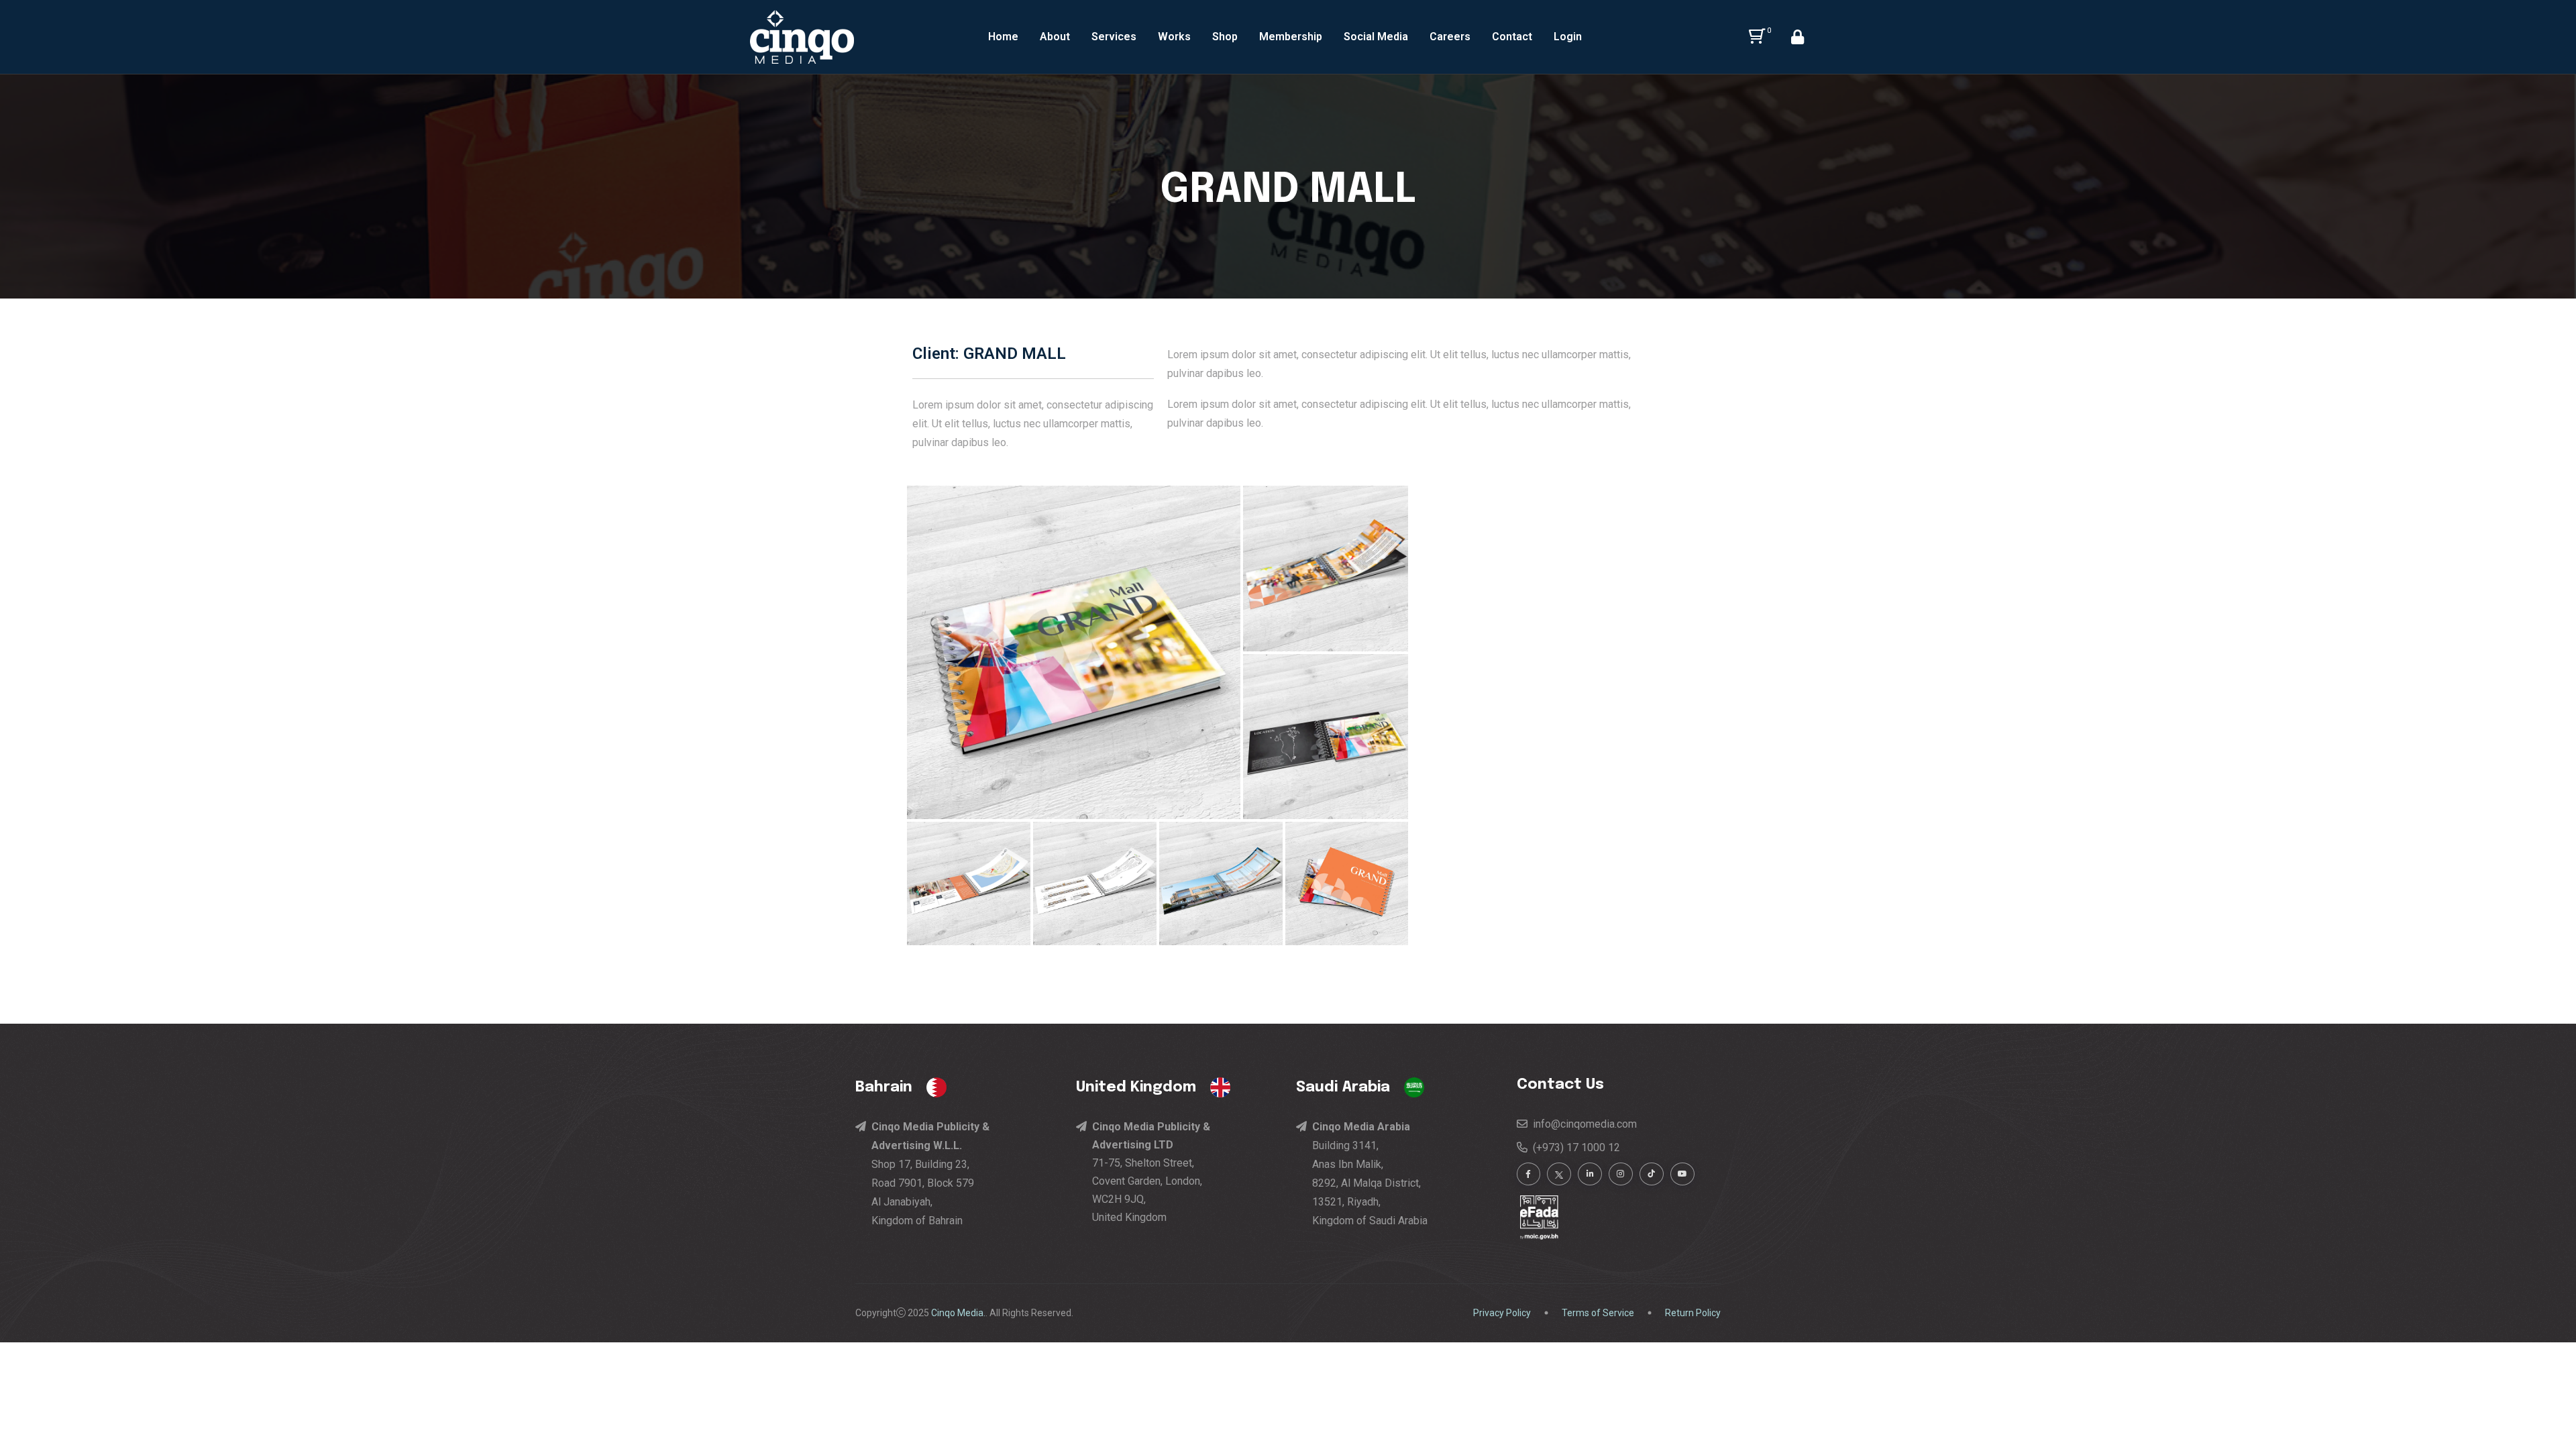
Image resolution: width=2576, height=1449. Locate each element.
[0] (1755, 37)
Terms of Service (1598, 1313)
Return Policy (1693, 1313)
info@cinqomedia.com (1582, 1124)
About (1055, 37)
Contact (1512, 37)
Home (1003, 37)
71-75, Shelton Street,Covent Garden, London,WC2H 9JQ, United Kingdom (1151, 1172)
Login (1568, 37)
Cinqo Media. (958, 1313)
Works (1174, 37)
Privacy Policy (1502, 1313)
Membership (1291, 37)
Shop (1225, 37)
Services (1114, 37)
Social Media (1376, 37)
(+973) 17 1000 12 (1574, 1147)
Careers (1450, 37)
